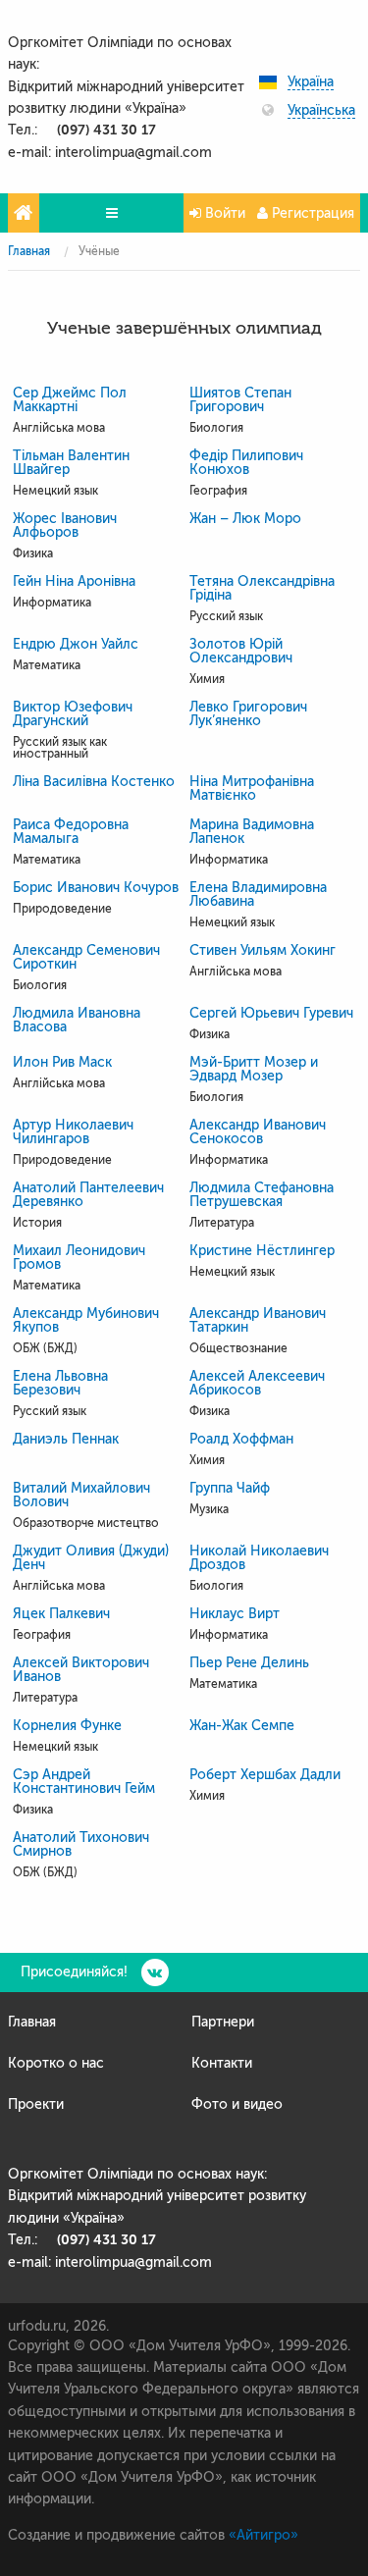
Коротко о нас (56, 2063)
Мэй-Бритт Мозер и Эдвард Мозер (254, 1070)
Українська (321, 111)
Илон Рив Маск (62, 1063)
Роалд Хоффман (241, 1440)
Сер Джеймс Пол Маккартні (70, 400)
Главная (29, 251)
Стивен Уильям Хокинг (263, 951)
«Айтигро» (263, 2535)
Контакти (222, 2063)
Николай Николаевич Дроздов (259, 1558)
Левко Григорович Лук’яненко (248, 714)
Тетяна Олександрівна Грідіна (262, 589)
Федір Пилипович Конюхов (246, 463)
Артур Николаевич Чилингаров (73, 1132)
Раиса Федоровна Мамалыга (71, 832)
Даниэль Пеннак (66, 1440)
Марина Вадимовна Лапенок (252, 832)
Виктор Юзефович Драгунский (73, 714)
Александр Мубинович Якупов (86, 1321)
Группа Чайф (230, 1489)
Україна (311, 82)
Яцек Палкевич (61, 1614)
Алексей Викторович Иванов (81, 1670)
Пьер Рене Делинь (249, 1663)
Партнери (223, 2022)
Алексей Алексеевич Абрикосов (257, 1384)
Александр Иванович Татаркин (258, 1321)
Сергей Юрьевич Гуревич (271, 1014)
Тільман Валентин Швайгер (71, 463)
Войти (223, 213)
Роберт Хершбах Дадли (265, 1775)
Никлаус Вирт (235, 1614)
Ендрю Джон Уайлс (76, 645)
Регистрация (311, 213)
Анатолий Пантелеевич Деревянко (88, 1195)
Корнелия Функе (67, 1726)
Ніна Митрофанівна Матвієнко (252, 789)
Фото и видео (237, 2104)
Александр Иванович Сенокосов (258, 1132)
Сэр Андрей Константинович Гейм (84, 1782)
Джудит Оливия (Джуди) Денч (91, 1558)
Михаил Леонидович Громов (79, 1258)
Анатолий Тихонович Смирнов (81, 1845)
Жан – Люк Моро (245, 519)
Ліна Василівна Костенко (94, 782)
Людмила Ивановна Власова (77, 1021)
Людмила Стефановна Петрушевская (262, 1195)
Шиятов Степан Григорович (240, 400)
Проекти (36, 2104)
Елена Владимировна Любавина (258, 895)
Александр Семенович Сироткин (86, 958)
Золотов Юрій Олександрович (241, 652)
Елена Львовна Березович (60, 1384)
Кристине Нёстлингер (262, 1251)
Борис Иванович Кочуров (96, 888)
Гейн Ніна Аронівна (74, 582)
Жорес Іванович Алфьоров (65, 526)
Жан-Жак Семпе (242, 1726)
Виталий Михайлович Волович (81, 1496)
